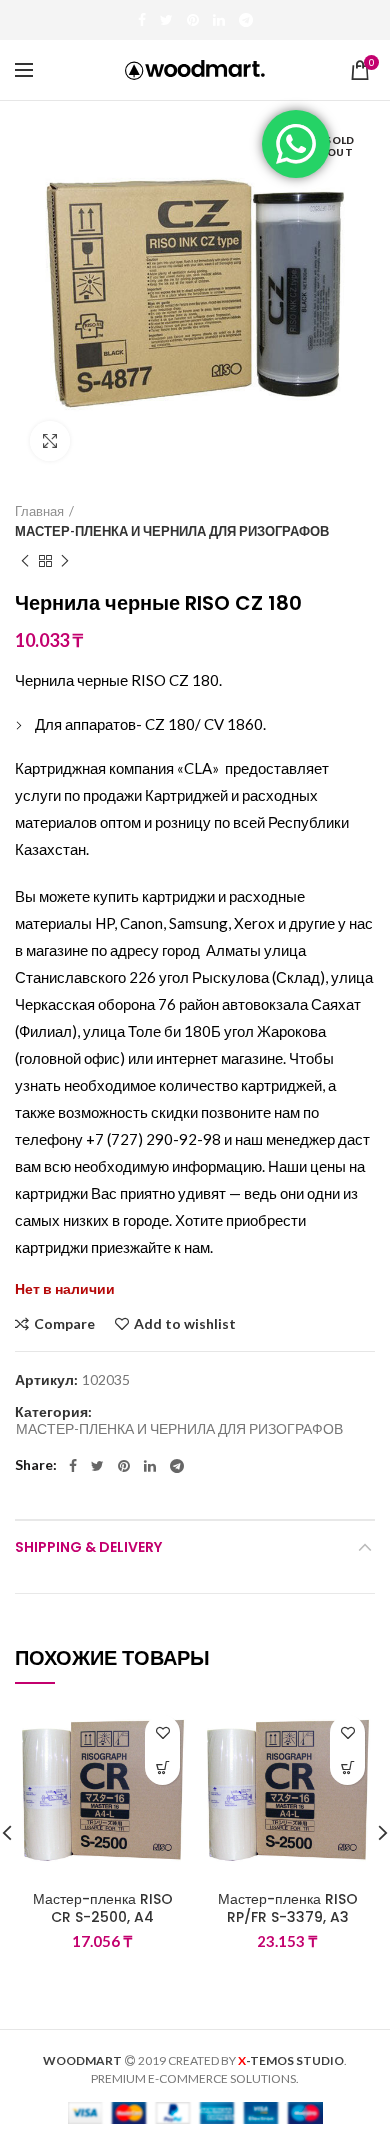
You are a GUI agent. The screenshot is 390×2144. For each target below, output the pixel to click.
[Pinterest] (193, 20)
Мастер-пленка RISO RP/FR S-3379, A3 (288, 1908)
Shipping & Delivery (88, 1547)
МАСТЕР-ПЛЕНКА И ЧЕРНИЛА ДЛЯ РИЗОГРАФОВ (172, 531)
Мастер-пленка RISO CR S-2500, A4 (103, 1908)
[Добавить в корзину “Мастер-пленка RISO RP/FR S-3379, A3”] (347, 1767)
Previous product (25, 561)
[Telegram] (246, 20)
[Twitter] (166, 20)
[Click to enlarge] (50, 441)
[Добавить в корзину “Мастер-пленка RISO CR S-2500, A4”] (162, 1767)
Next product (65, 561)
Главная (39, 511)
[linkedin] (219, 20)
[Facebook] (142, 20)
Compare (64, 1324)
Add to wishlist (185, 1324)
